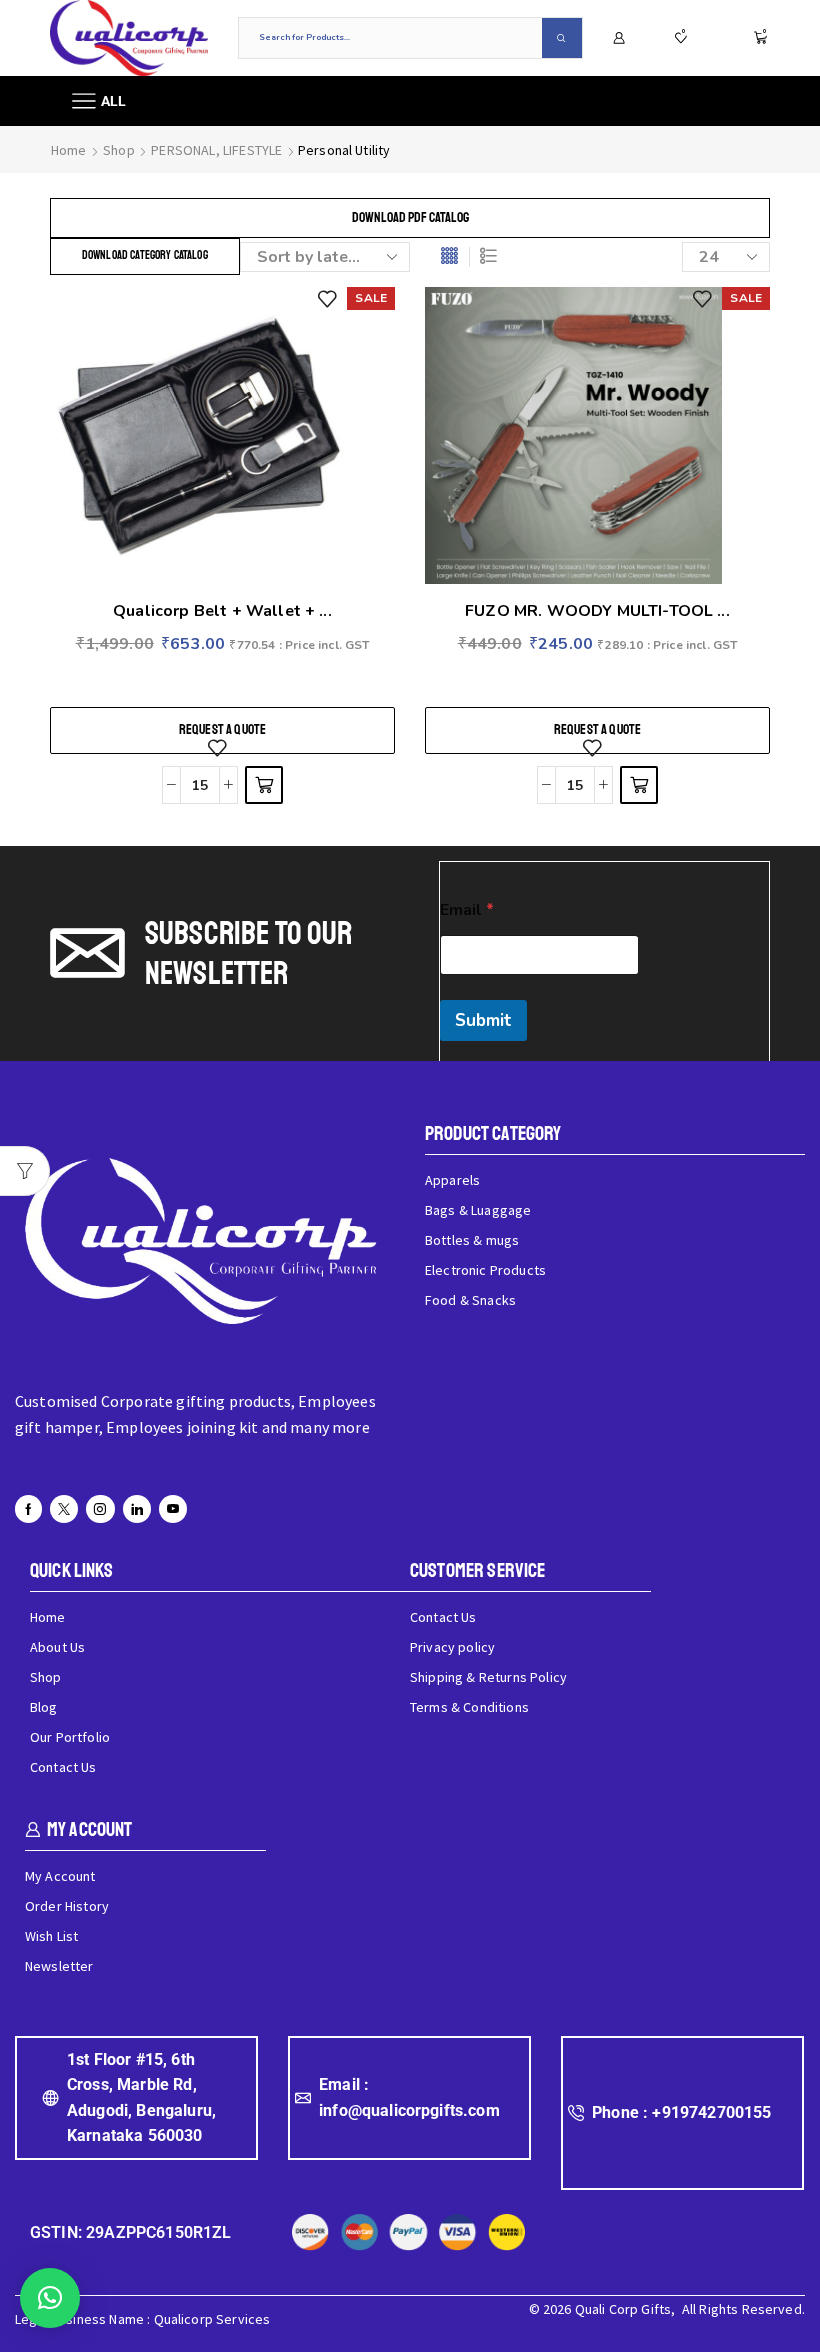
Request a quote (222, 729)
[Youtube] (173, 1509)
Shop (119, 150)
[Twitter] (64, 1509)
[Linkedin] (137, 1509)
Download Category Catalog (145, 255)
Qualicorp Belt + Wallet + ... (222, 611)
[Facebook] (28, 1509)
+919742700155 (711, 2112)
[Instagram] (100, 1509)
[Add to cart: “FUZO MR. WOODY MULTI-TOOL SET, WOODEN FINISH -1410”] (639, 785)
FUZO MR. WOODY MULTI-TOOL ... (597, 611)
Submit (483, 1020)
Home (69, 150)
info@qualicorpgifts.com (409, 2110)
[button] (50, 2298)
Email (467, 910)
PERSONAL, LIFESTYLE (216, 150)
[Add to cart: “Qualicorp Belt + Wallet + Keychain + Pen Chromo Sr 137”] (264, 785)
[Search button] (562, 38)
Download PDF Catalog (410, 217)
